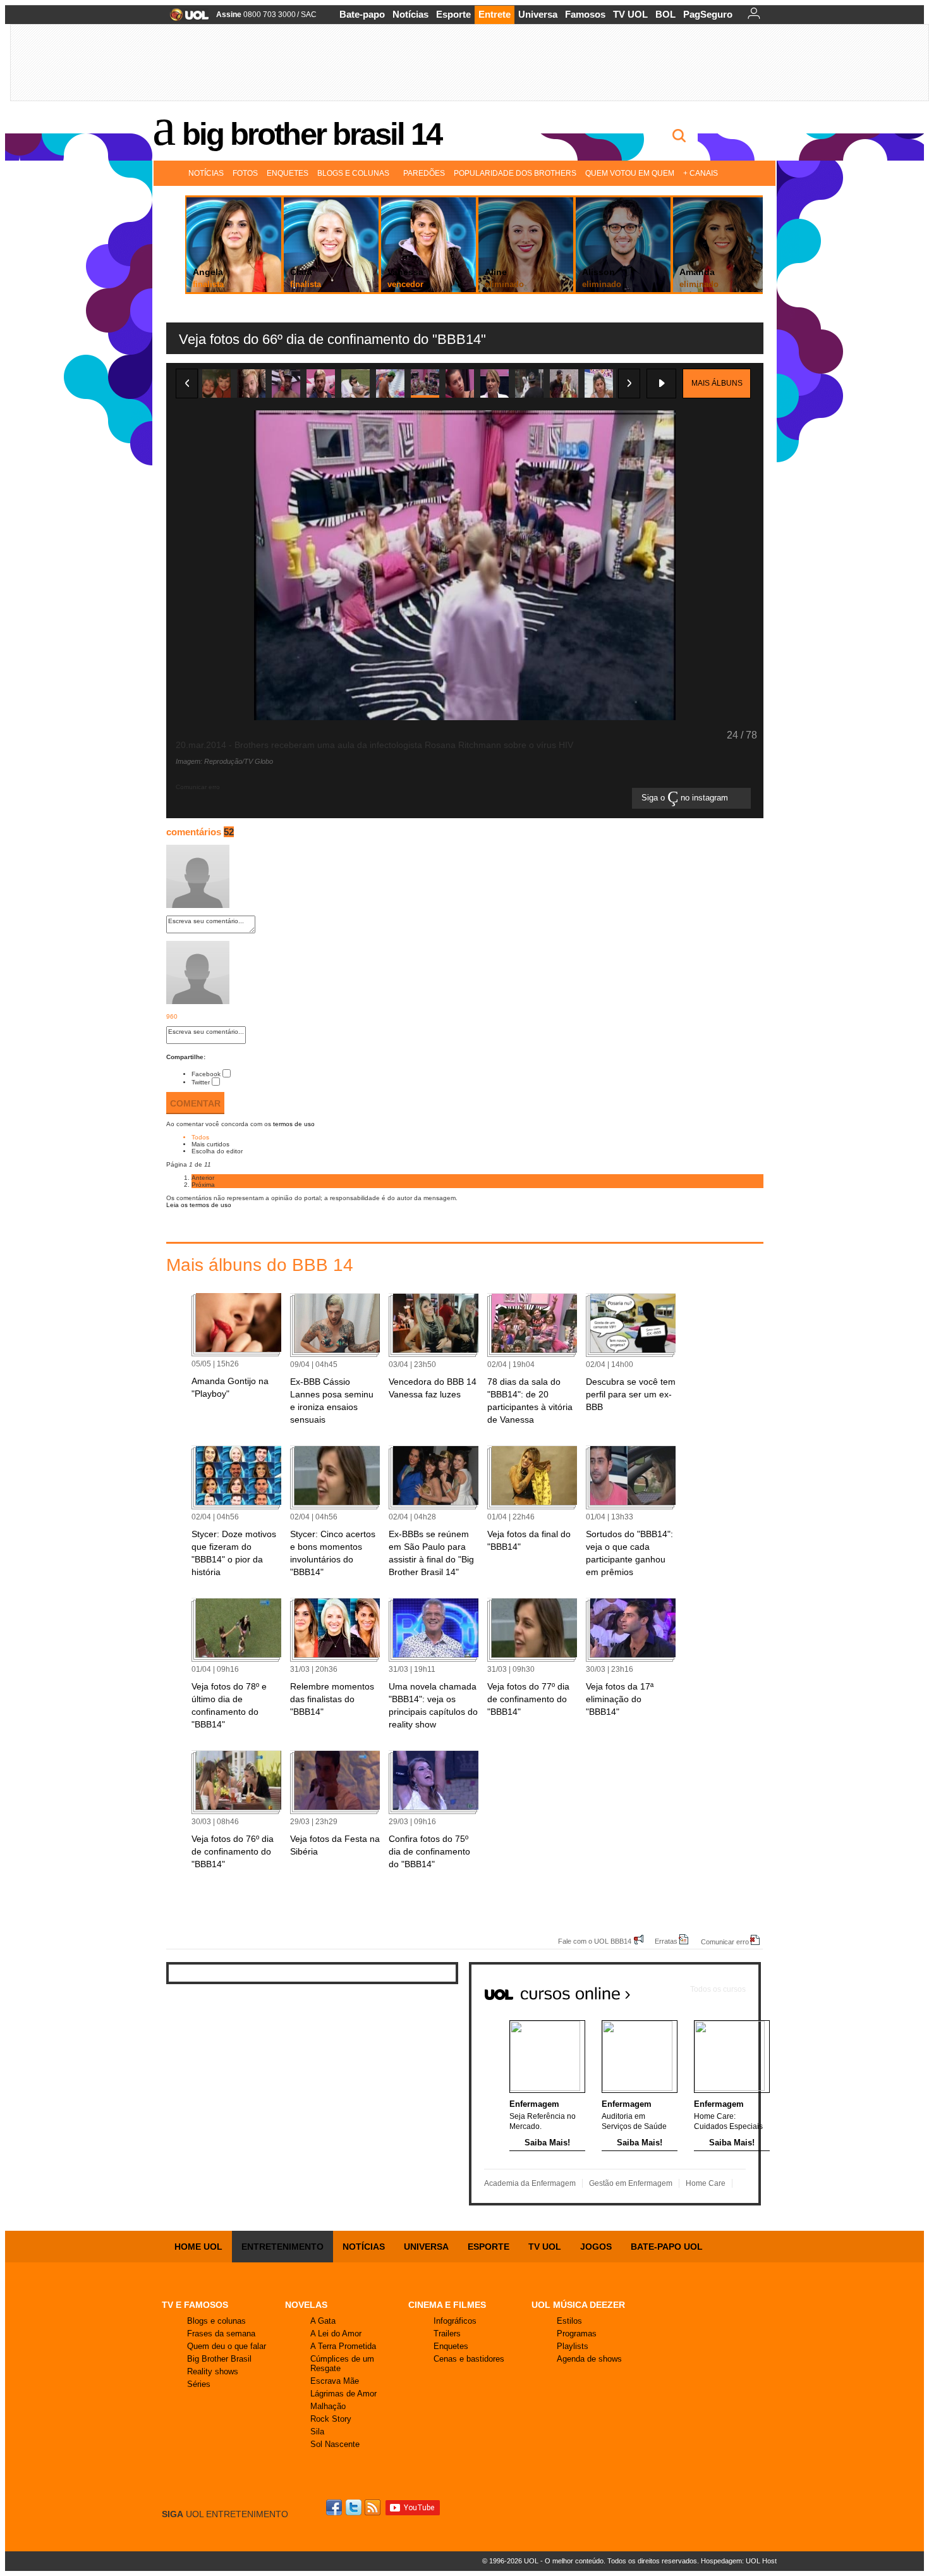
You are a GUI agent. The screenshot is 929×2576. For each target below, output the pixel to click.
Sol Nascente (335, 2444)
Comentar (195, 1103)
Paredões (424, 173)
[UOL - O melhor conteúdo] (185, 19)
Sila (317, 2432)
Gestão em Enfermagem (631, 2183)
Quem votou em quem (630, 173)
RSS (373, 2507)
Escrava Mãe (335, 2381)
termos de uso (294, 1124)
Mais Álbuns (717, 383)
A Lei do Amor (336, 2334)
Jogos (596, 2247)
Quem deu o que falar (227, 2346)
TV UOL (630, 14)
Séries (199, 2384)
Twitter (201, 1082)
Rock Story (331, 2419)
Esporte (453, 14)
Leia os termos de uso (199, 1205)
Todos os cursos (718, 1989)
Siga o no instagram (686, 798)
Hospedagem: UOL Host (739, 2561)
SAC (309, 15)
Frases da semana (221, 2334)
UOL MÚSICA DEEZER (578, 2305)
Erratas (666, 1941)
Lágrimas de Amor (343, 2394)
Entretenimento (282, 2247)
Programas (577, 2334)
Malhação (328, 2406)
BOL (665, 14)
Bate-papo (362, 14)
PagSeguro (708, 14)
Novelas (306, 2305)
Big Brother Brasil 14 (312, 134)
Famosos (585, 14)
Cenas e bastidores (469, 2359)
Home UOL (198, 2247)
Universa (538, 14)
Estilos (569, 2321)
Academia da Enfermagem (530, 2183)
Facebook (206, 1074)
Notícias (410, 14)
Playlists (573, 2346)
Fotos (245, 173)
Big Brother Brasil (219, 2359)
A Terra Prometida (343, 2346)
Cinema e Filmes (447, 2305)
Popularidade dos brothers (515, 173)
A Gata (323, 2321)
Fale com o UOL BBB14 (595, 1941)
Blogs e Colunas (353, 173)
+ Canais (701, 173)
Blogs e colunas (216, 2321)
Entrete (495, 14)
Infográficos (455, 2321)
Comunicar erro (725, 1941)
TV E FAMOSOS (195, 2305)
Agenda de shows (589, 2359)
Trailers (447, 2334)
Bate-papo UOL (667, 2247)
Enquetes (288, 173)
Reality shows (213, 2371)
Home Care (706, 2183)
